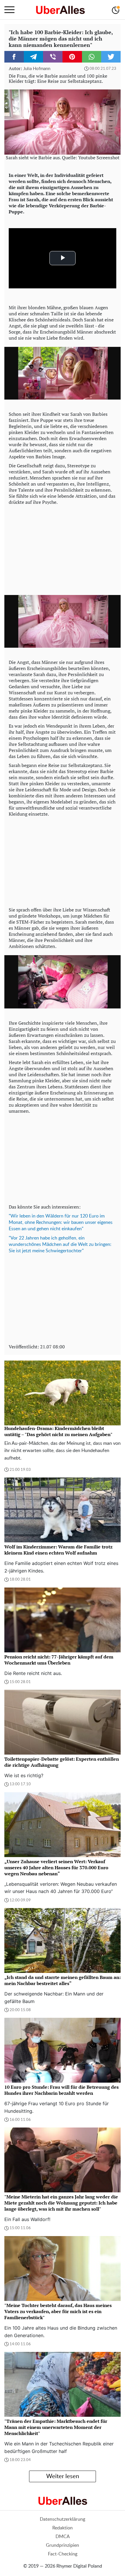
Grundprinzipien (63, 2545)
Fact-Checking (63, 2554)
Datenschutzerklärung (63, 2519)
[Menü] (9, 10)
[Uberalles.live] (60, 10)
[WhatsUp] (92, 57)
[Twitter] (111, 57)
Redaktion (63, 2528)
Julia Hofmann (37, 69)
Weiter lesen (63, 2476)
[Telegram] (34, 57)
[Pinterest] (72, 57)
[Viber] (53, 57)
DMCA (63, 2537)
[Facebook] (14, 57)
